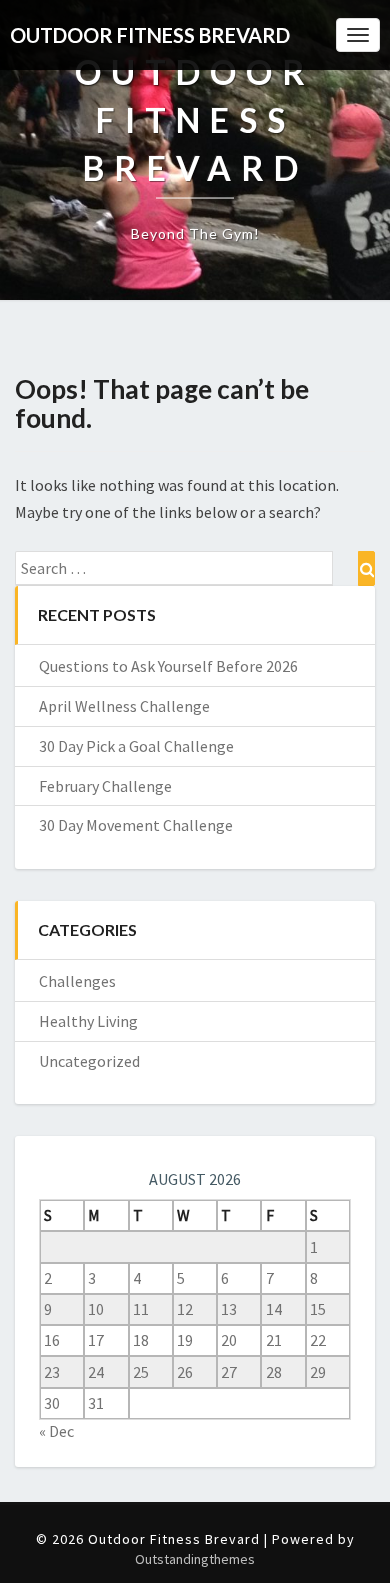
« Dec (56, 1431)
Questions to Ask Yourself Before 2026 (168, 666)
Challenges (77, 981)
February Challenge (105, 786)
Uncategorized (89, 1061)
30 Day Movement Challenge (136, 825)
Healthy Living (88, 1021)
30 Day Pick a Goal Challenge (136, 746)
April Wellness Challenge (124, 706)
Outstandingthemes (195, 1559)
